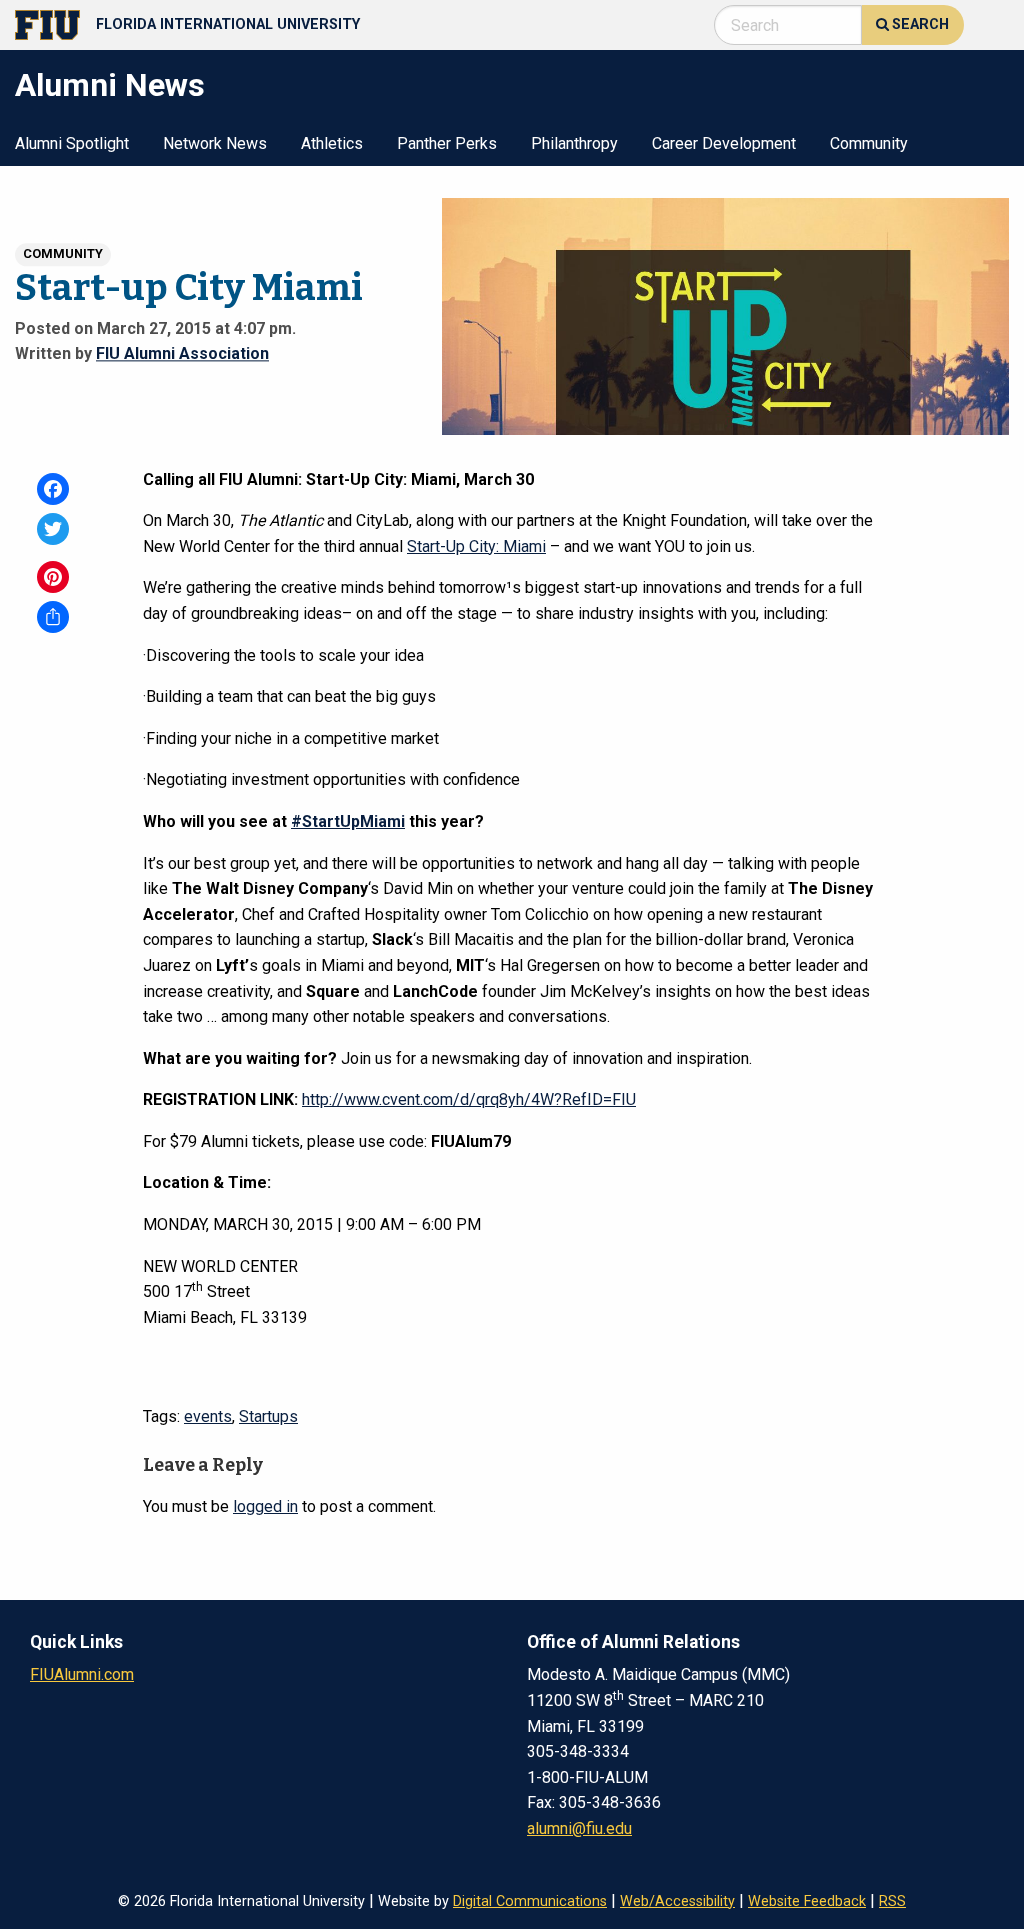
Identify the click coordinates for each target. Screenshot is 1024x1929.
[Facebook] (53, 489)
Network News (215, 144)
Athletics (332, 144)
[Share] (53, 617)
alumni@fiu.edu (579, 1828)
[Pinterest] (53, 577)
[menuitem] (72, 142)
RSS (892, 1901)
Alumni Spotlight (72, 144)
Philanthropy (574, 144)
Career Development (724, 144)
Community (869, 144)
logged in (265, 1506)
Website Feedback (807, 1901)
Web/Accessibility (677, 1901)
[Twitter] (53, 529)
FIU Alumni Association (182, 353)
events (208, 1416)
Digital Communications (530, 1901)
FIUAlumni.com (82, 1674)
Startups (268, 1416)
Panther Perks (447, 144)
